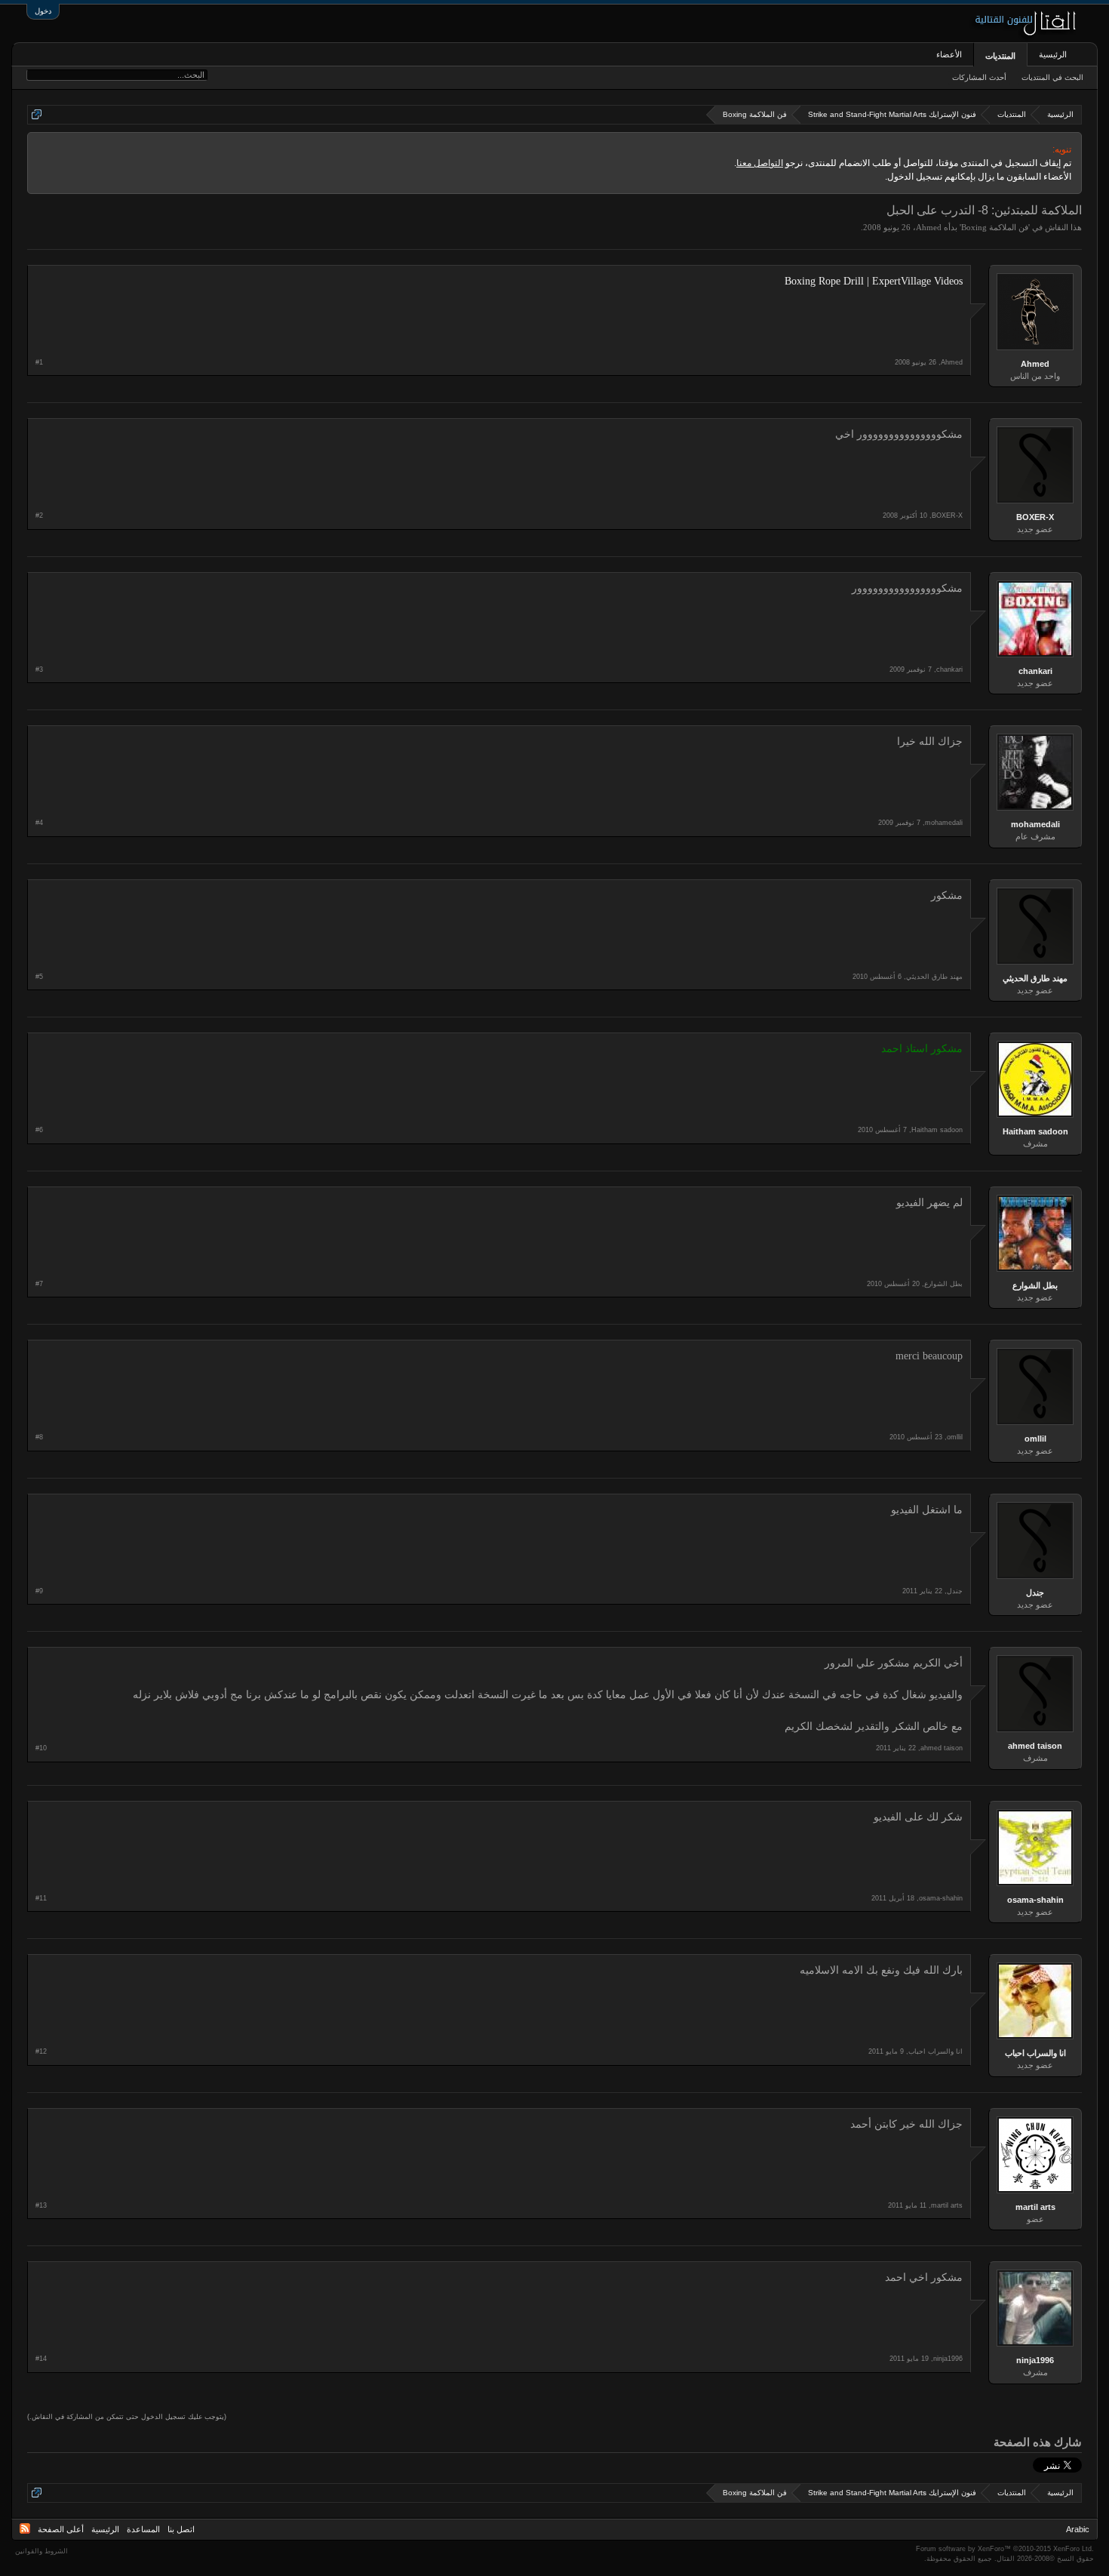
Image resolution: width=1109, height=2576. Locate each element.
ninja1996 (1035, 2360)
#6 (39, 1130)
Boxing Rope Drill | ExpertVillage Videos (874, 281)
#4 (39, 823)
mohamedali (1035, 824)
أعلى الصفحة (61, 2529)
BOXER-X (1035, 517)
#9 (39, 1591)
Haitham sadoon (1035, 1131)
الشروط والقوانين (41, 2551)
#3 (39, 669)
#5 (39, 977)
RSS (25, 2528)
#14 (41, 2359)
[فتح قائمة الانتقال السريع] (37, 114)
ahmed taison (1035, 1746)
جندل (1035, 1593)
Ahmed (929, 227)
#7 (39, 1284)
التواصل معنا (760, 163)
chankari (1035, 671)
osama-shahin (1035, 1900)
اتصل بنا (181, 2529)
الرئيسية (1053, 54)
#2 (39, 516)
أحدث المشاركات (979, 77)
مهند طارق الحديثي (1035, 978)
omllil (1035, 1439)
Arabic (1078, 2529)
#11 (41, 1898)
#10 (41, 1748)
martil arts (1035, 2207)
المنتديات (1000, 56)
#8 (39, 1437)
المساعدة (143, 2529)
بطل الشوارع (1035, 1285)
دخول (43, 11)
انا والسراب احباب (1035, 2053)
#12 (41, 2051)
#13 (41, 2205)
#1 (39, 362)
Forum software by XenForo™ (1005, 2549)
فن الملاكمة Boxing (995, 227)
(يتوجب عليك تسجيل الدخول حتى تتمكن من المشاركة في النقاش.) (127, 2417)
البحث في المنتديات (1052, 77)
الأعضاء (949, 54)
